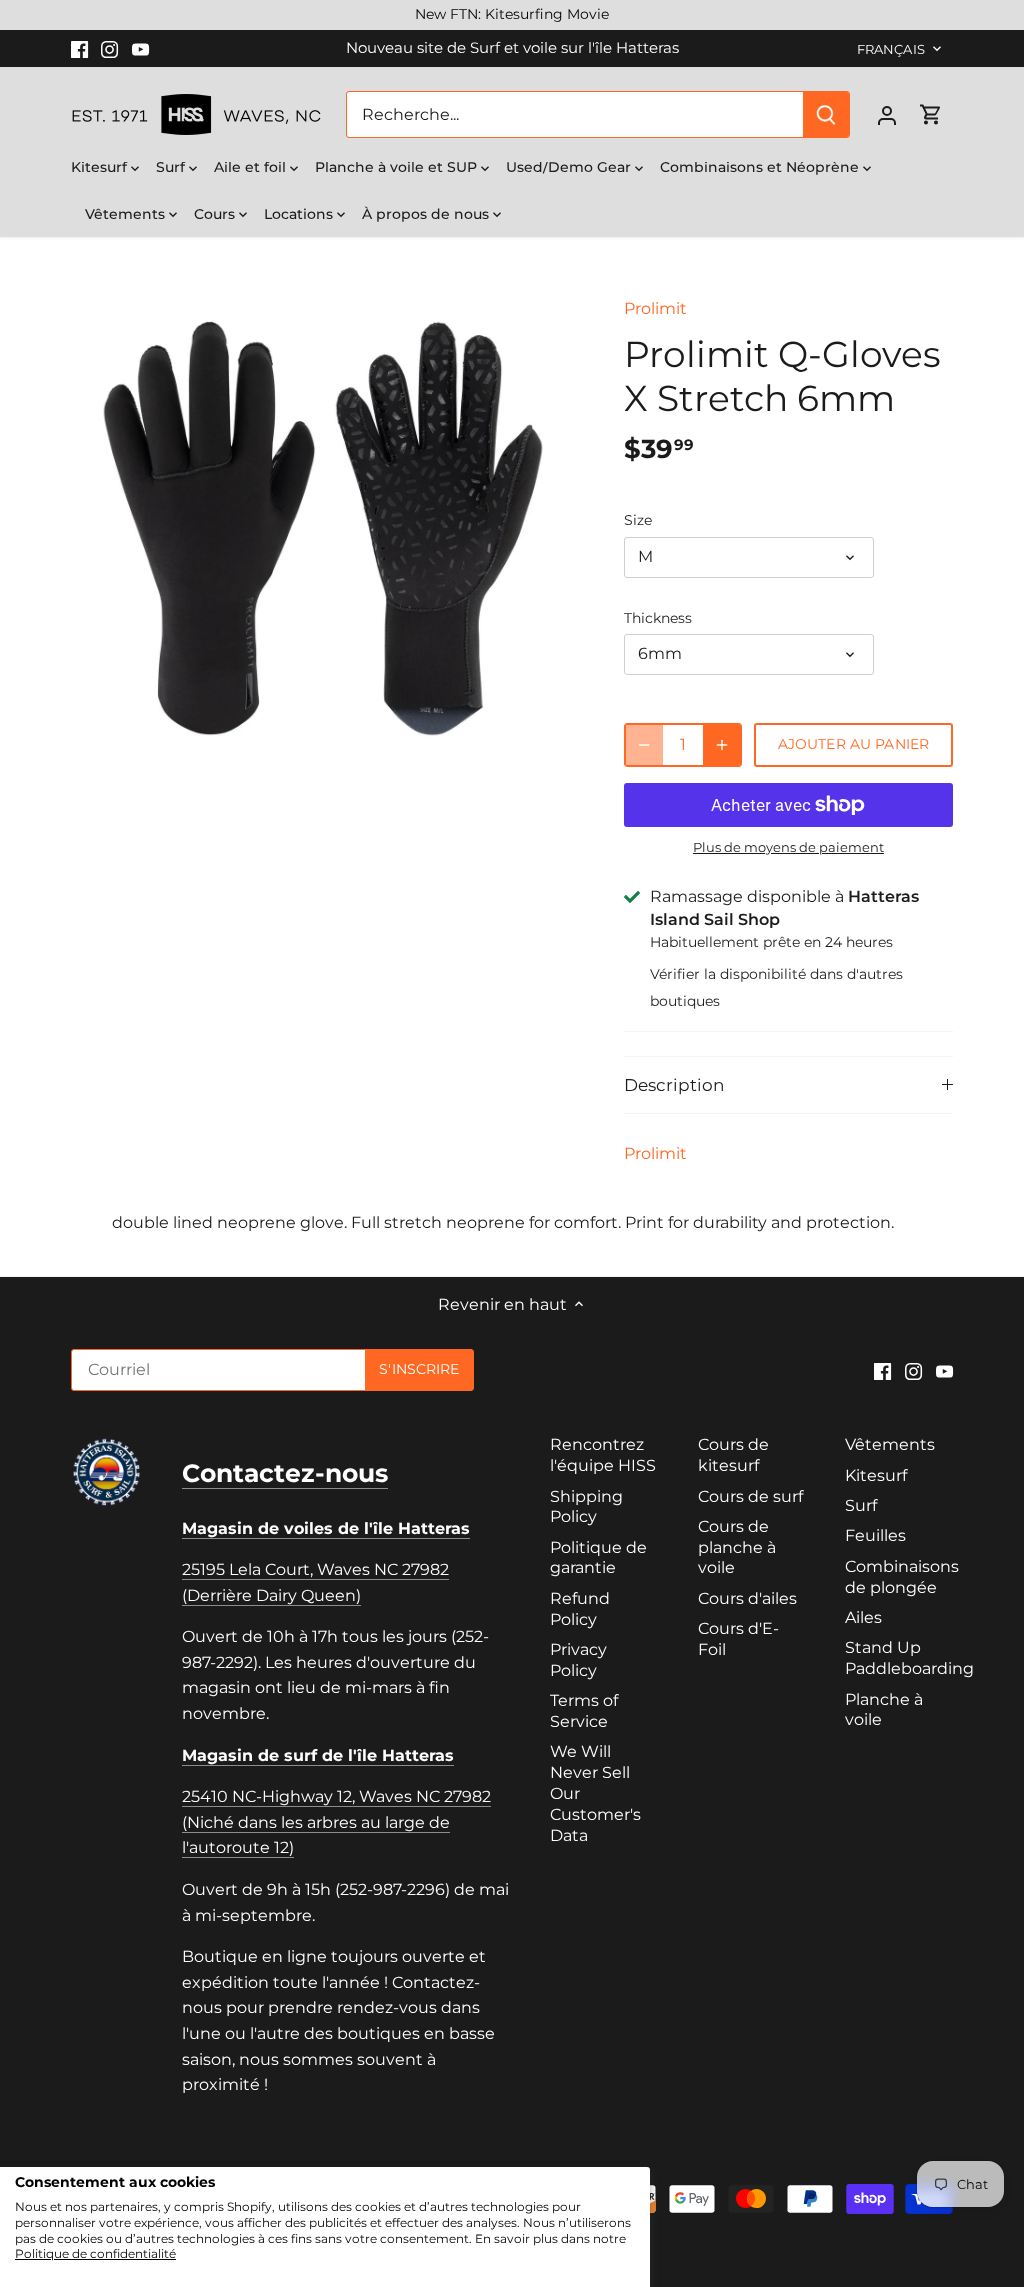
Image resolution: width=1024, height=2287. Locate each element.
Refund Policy (580, 1609)
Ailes (863, 1617)
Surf (861, 1505)
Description (674, 1085)
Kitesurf (876, 1475)
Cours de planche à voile (737, 1547)
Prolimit (655, 308)
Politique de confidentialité (95, 2253)
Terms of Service (584, 1711)
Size (638, 520)
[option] (323, 529)
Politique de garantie (598, 1558)
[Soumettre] (826, 114)
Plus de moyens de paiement (788, 847)
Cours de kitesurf (733, 1455)
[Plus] (722, 745)
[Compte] (887, 114)
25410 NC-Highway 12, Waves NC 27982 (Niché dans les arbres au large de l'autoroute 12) (336, 1822)
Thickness (658, 618)
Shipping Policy (586, 1507)
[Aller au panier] (931, 114)
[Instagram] (109, 48)
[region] (512, 15)
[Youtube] (140, 48)
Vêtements (890, 1444)
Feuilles (875, 1535)
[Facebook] (79, 48)
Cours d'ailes (747, 1598)
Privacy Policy (578, 1660)
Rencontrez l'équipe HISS (603, 1455)
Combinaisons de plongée (902, 1577)
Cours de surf (750, 1496)
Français (891, 49)
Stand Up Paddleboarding (909, 1658)
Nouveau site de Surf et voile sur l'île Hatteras (512, 47)
